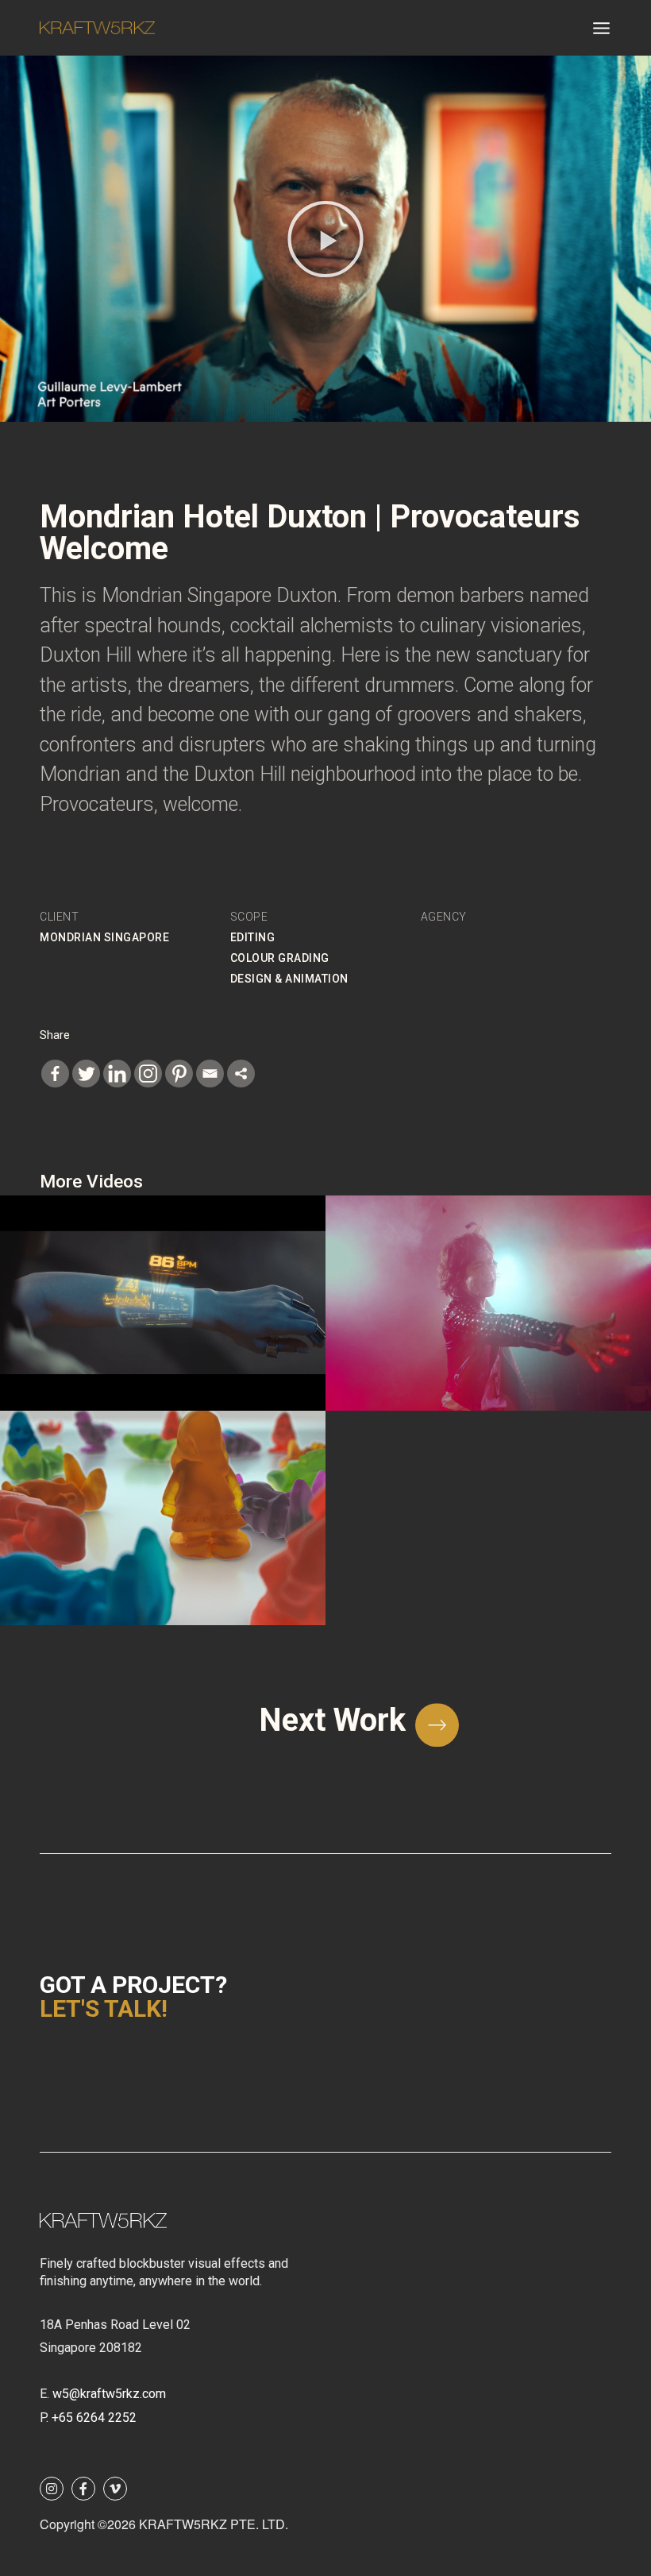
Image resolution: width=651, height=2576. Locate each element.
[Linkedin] (117, 1074)
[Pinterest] (179, 1074)
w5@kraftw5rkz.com (109, 2394)
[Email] (210, 1074)
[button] (325, 239)
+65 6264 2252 (94, 2418)
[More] (241, 1074)
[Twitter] (86, 1074)
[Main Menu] (601, 28)
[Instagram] (148, 1074)
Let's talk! (104, 2008)
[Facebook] (55, 1074)
